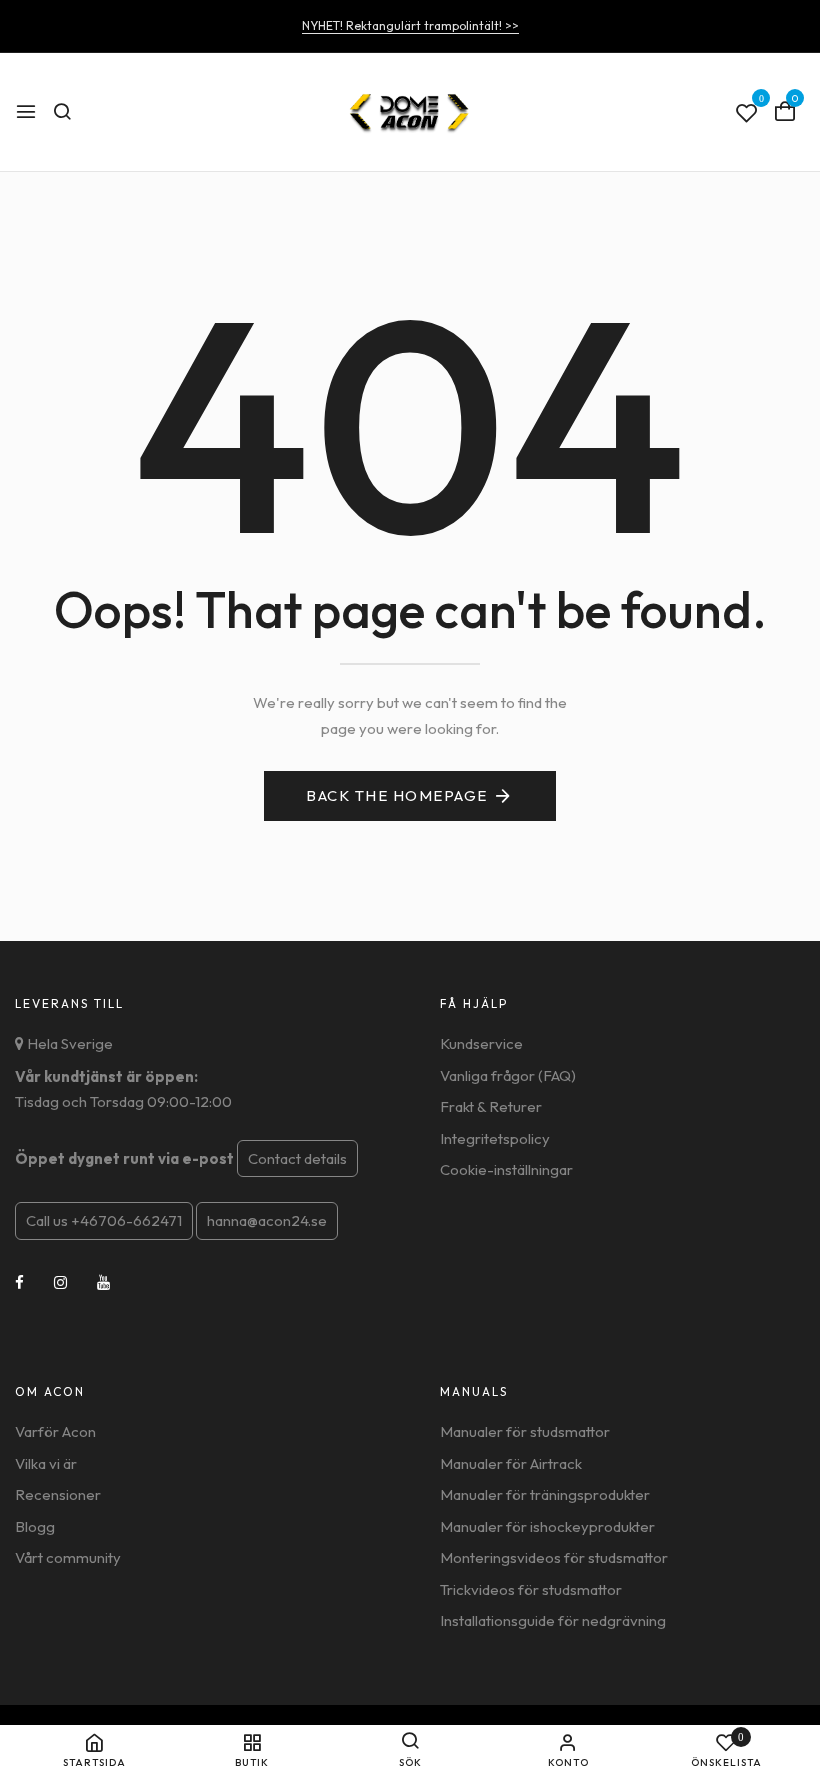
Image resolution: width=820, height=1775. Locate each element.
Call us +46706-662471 (104, 1220)
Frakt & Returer (491, 1106)
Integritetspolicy (495, 1138)
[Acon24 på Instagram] (60, 1282)
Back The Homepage (397, 795)
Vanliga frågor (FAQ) (508, 1075)
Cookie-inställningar (506, 1169)
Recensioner (58, 1494)
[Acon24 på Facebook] (19, 1282)
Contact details (297, 1158)
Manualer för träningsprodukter (545, 1494)
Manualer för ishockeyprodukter (547, 1526)
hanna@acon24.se (267, 1220)
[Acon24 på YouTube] (103, 1282)
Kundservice (481, 1043)
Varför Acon (55, 1431)
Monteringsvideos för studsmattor (554, 1557)
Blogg (35, 1526)
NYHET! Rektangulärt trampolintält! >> (410, 25)
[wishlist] (747, 114)
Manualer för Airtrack (511, 1463)
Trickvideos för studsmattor (531, 1589)
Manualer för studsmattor (525, 1431)
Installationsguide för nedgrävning (553, 1620)
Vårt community (68, 1557)
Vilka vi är (46, 1463)
